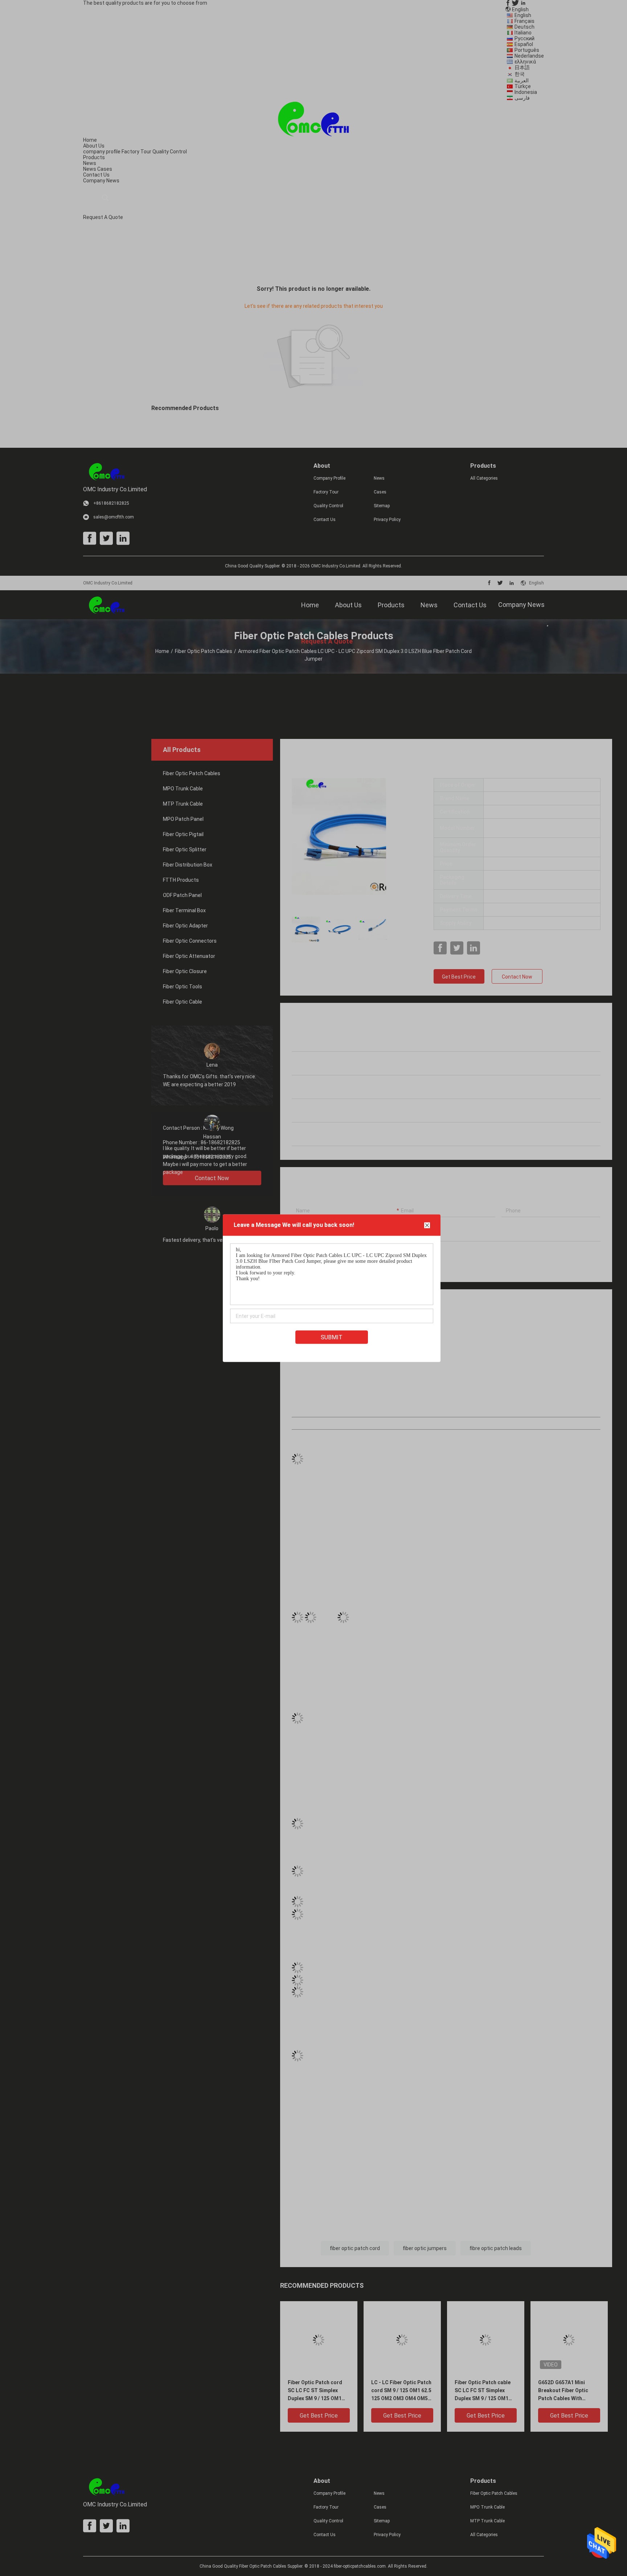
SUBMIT (332, 1337)
